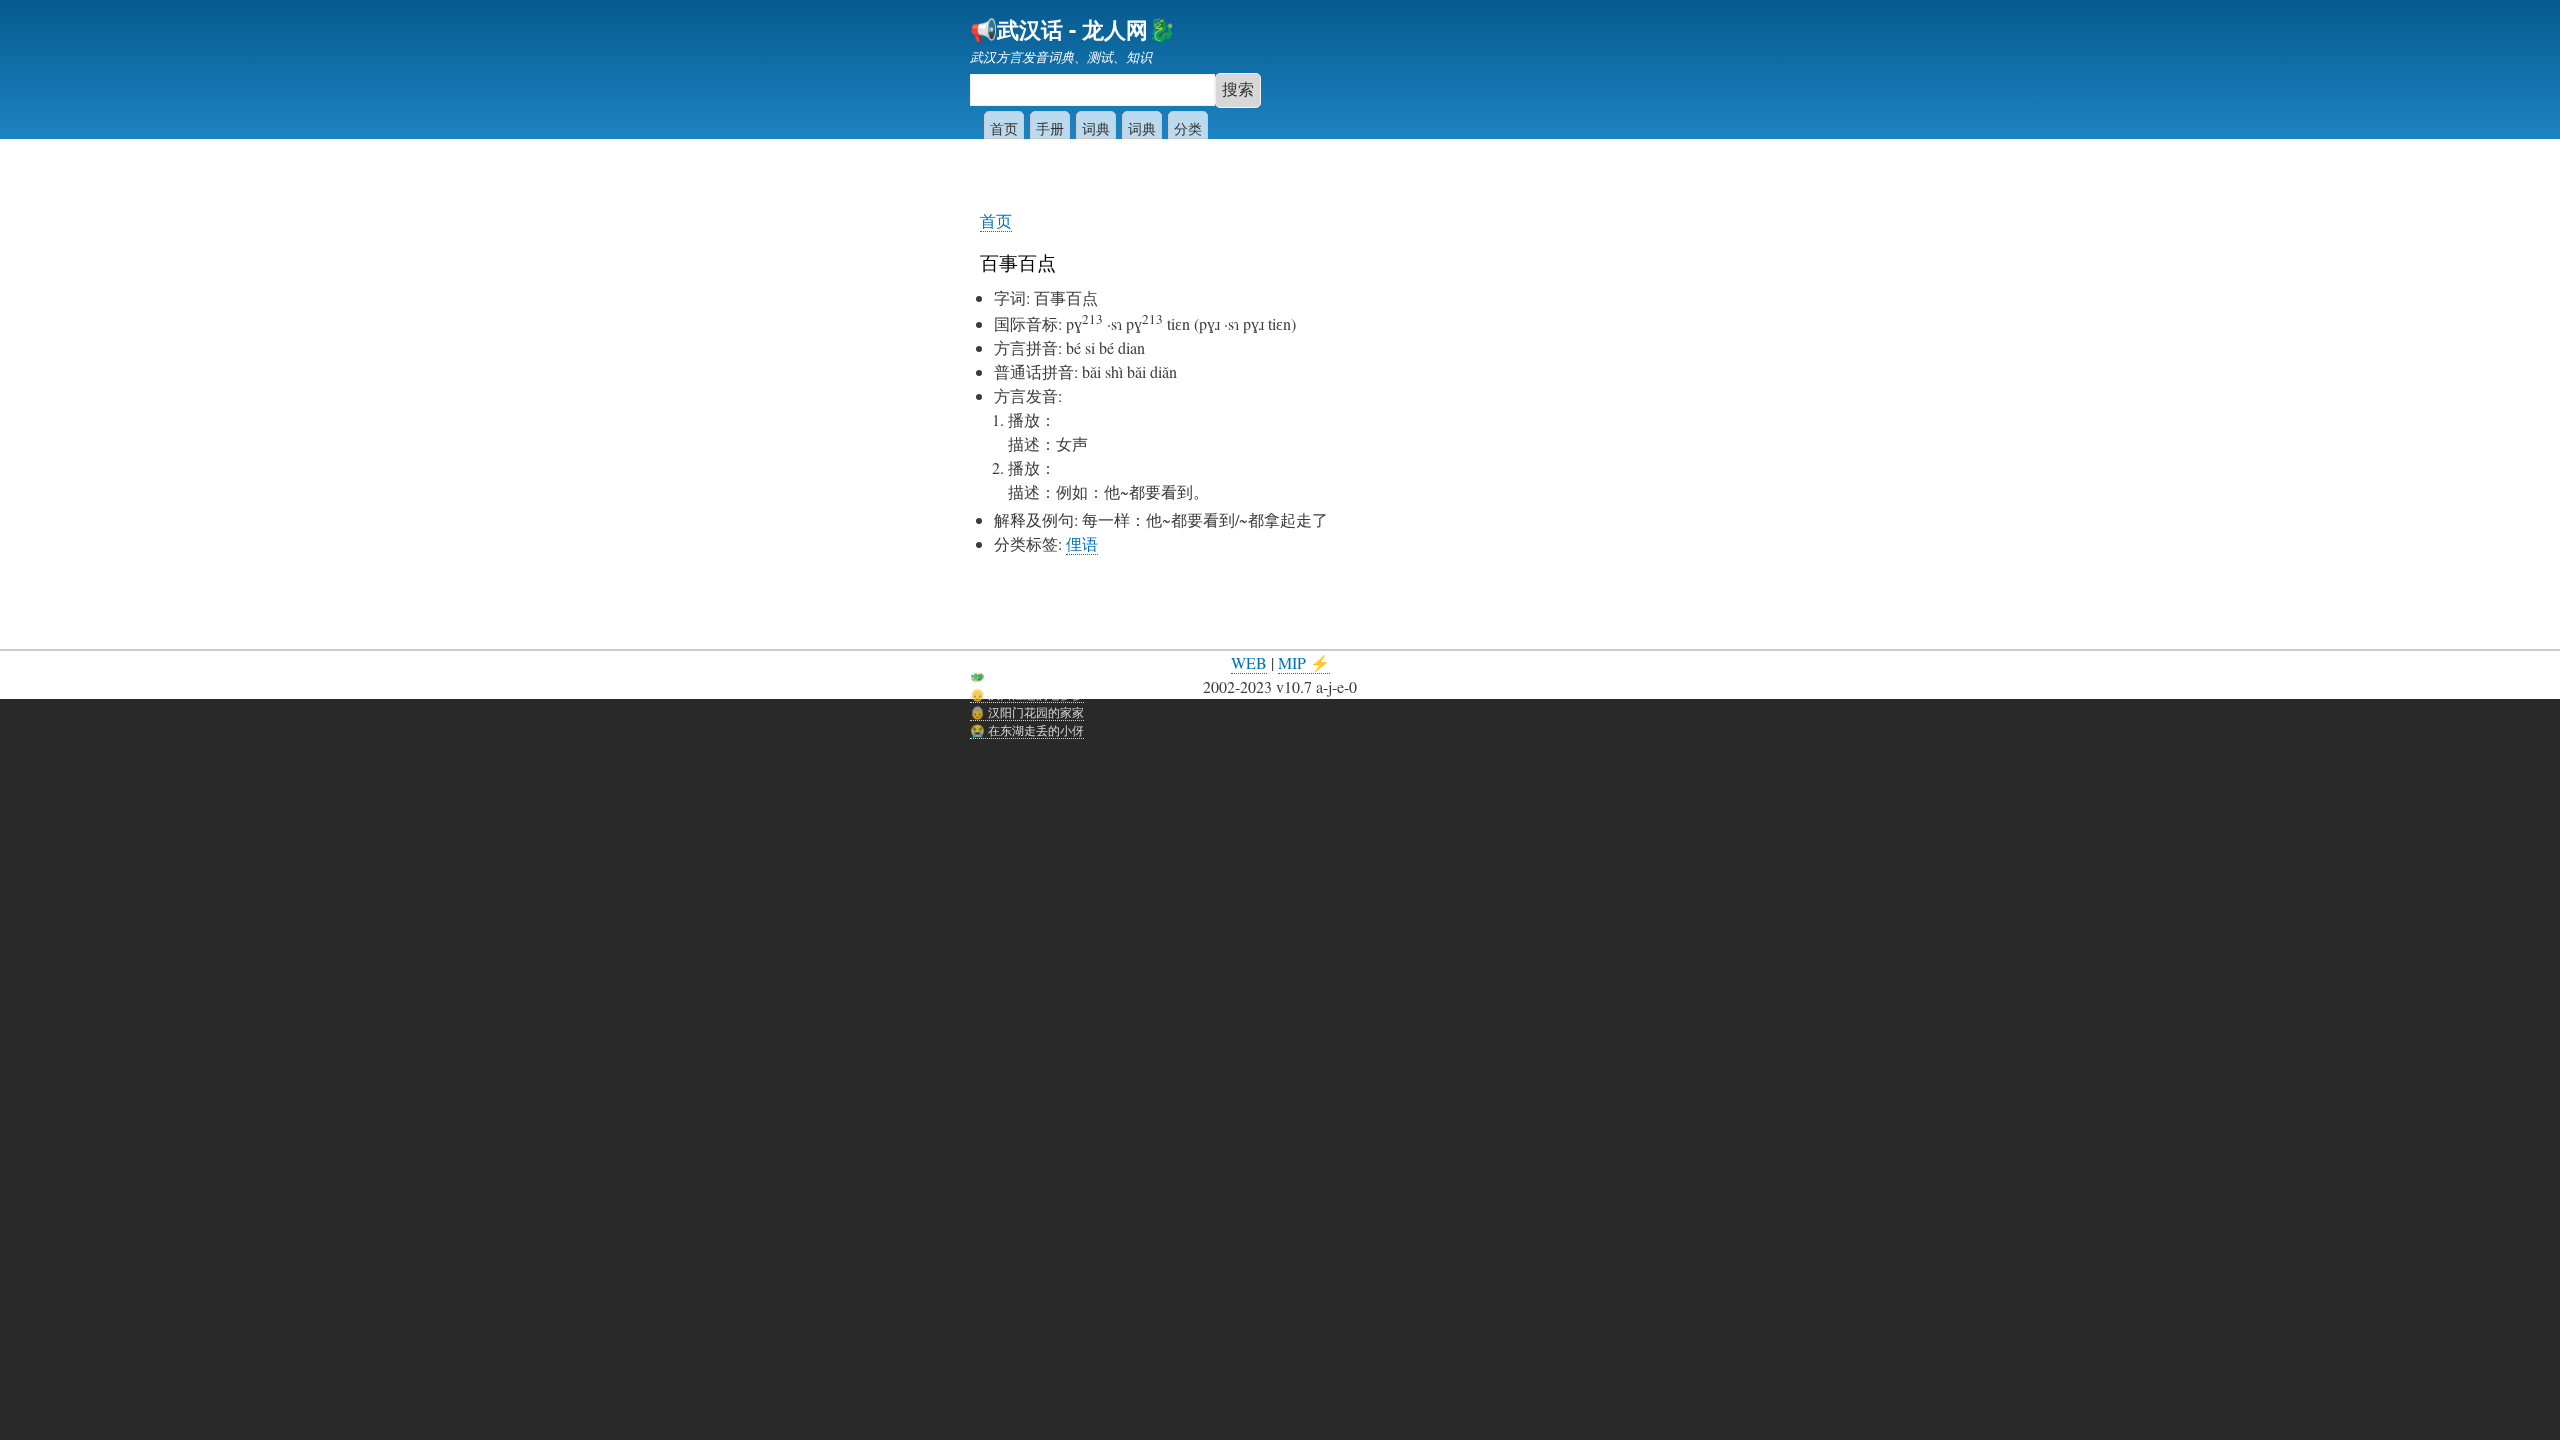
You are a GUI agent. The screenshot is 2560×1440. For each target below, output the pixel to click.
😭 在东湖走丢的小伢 (1027, 729)
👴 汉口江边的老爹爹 (1027, 693)
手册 (1050, 127)
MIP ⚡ (1304, 662)
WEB (1249, 662)
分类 (1188, 127)
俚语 (1082, 543)
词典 (1096, 127)
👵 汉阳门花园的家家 (1027, 711)
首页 (1004, 127)
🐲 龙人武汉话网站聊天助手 (1045, 675)
